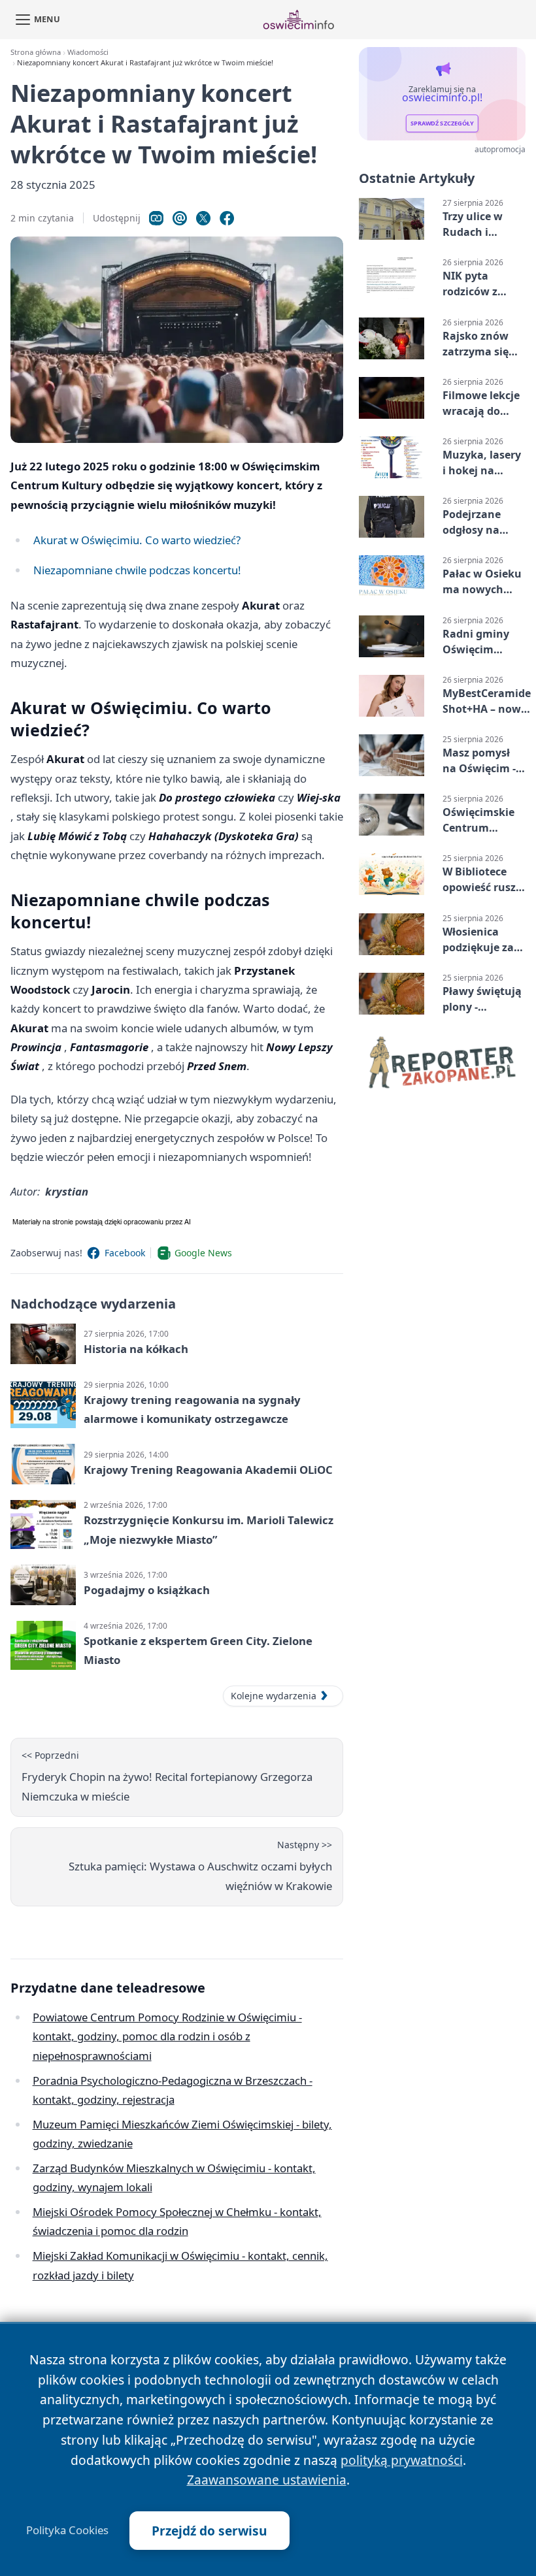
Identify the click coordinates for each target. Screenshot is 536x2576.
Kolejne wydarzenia (274, 1696)
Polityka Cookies (67, 2530)
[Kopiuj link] (156, 218)
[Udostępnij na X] (203, 218)
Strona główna (36, 52)
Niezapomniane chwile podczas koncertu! (137, 570)
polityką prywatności (402, 2460)
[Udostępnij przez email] (180, 218)
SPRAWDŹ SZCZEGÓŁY (442, 124)
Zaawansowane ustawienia (267, 2480)
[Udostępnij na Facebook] (227, 218)
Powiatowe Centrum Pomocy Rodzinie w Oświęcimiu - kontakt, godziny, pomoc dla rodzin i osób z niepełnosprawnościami (167, 2036)
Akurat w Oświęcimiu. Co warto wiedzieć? (137, 540)
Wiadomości (88, 52)
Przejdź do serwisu (209, 2531)
